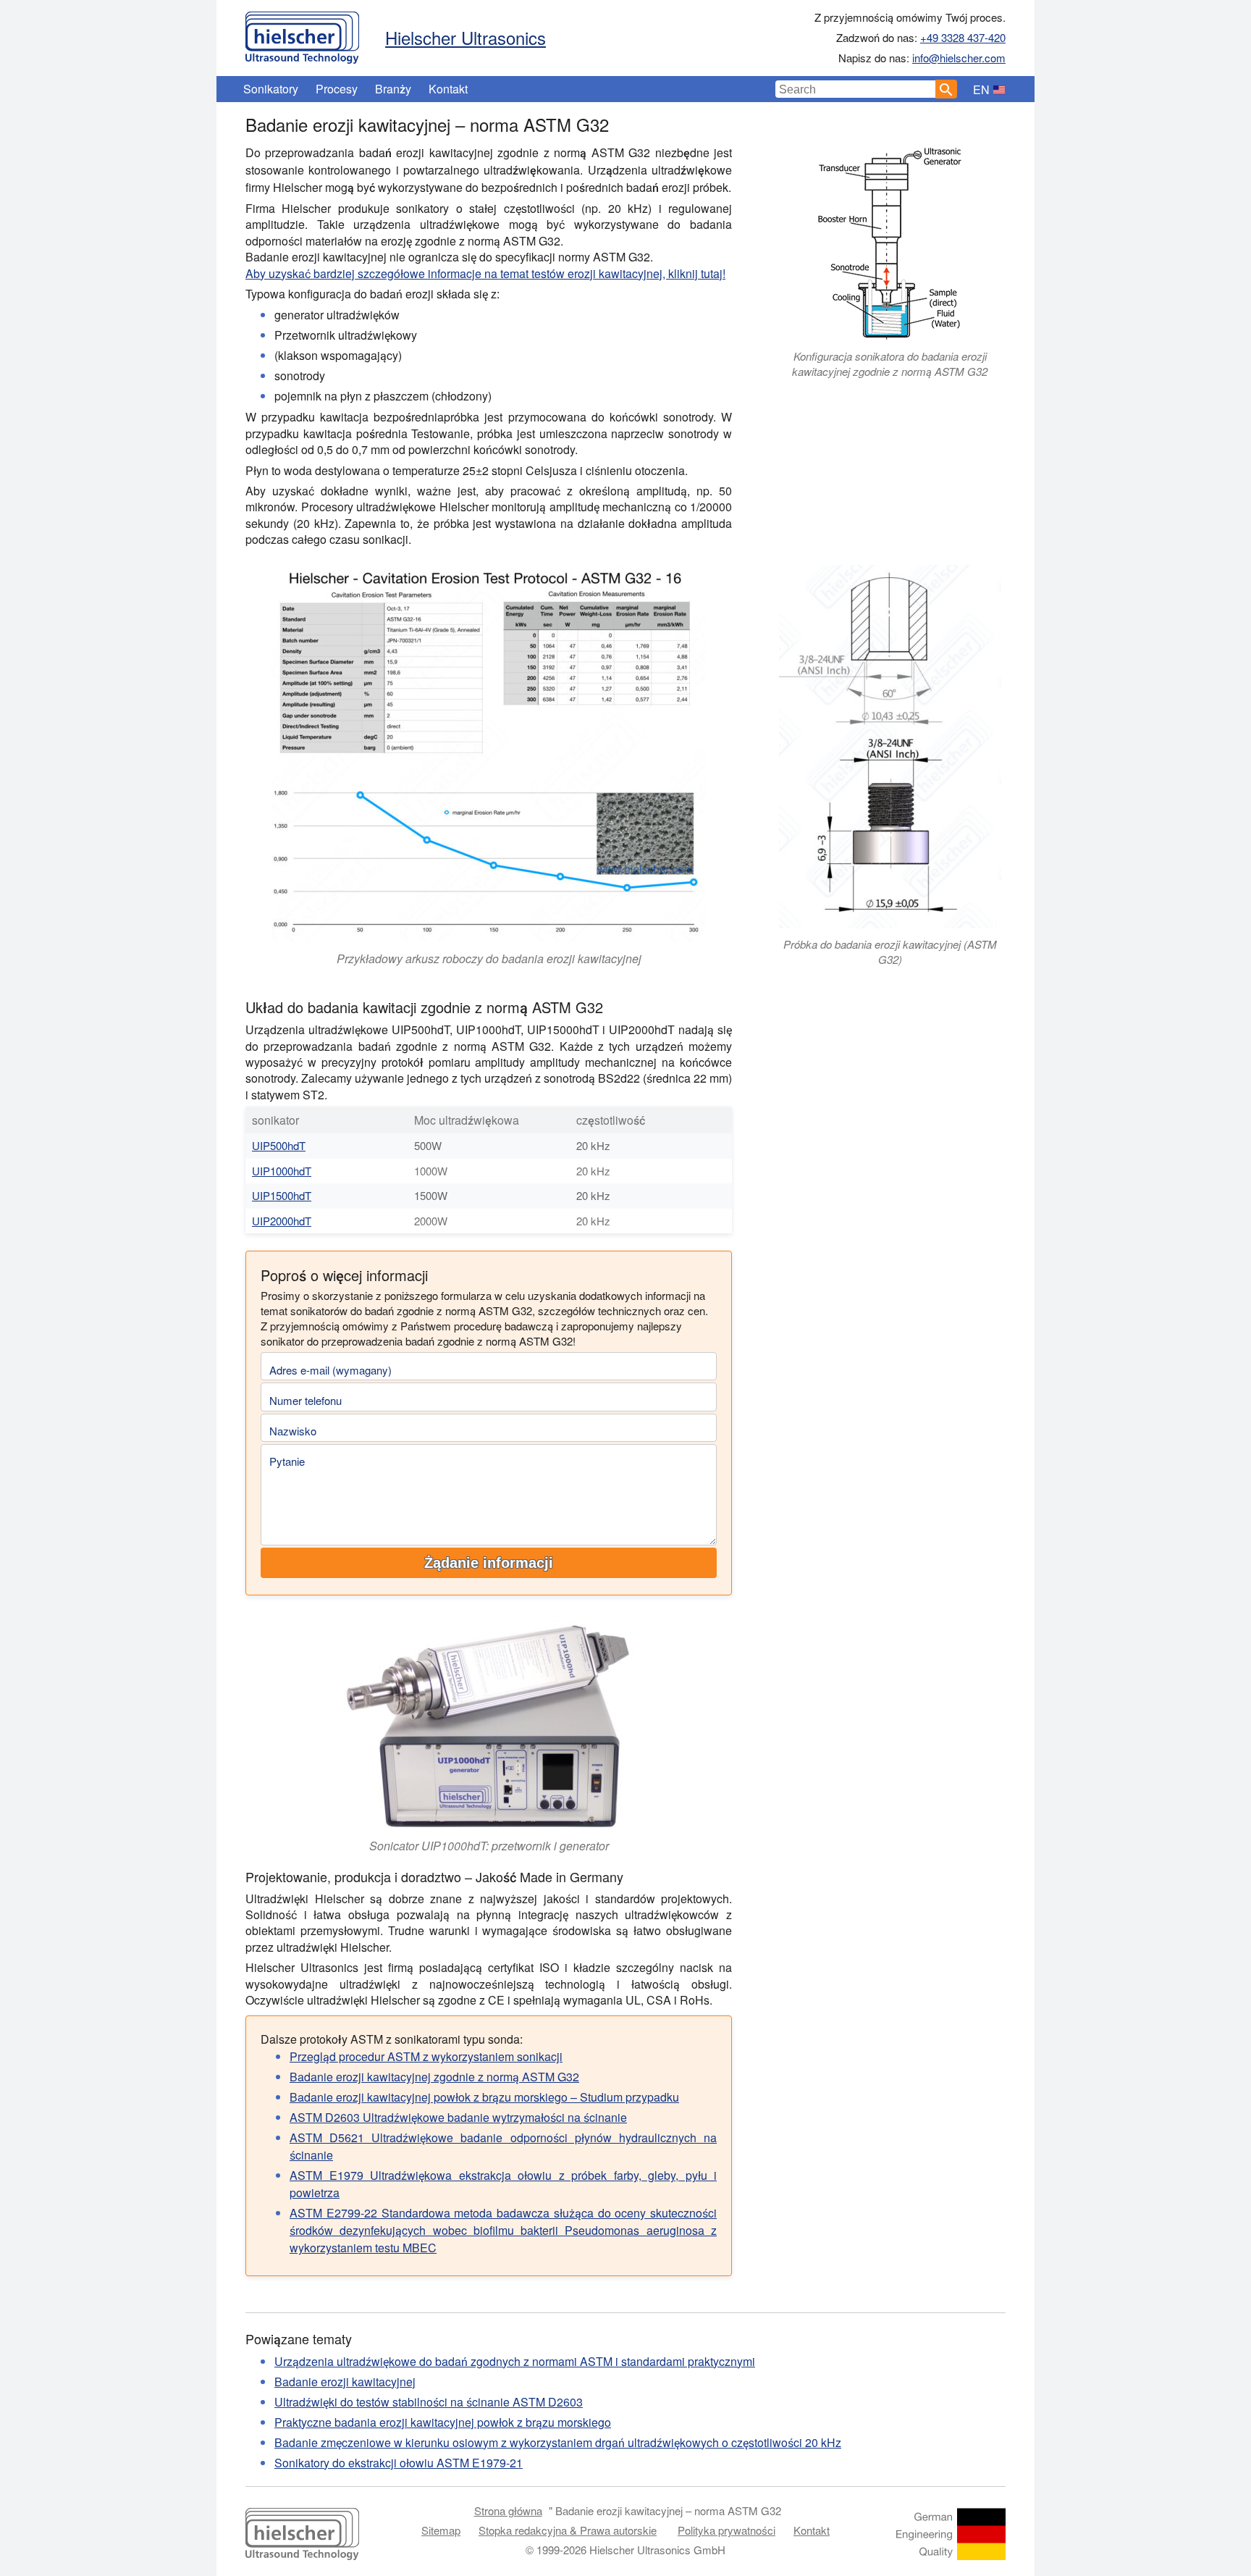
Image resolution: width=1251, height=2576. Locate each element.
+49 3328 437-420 (963, 37)
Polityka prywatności (726, 2530)
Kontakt (448, 89)
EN (981, 89)
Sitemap (441, 2530)
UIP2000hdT (282, 1221)
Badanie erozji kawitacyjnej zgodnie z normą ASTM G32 (434, 2077)
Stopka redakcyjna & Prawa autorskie (568, 2530)
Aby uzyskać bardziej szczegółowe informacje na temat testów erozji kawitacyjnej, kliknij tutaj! (485, 273)
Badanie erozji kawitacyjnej (345, 2382)
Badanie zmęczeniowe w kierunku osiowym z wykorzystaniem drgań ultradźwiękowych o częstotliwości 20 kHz (558, 2442)
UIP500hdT (279, 1145)
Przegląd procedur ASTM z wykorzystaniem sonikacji (426, 2056)
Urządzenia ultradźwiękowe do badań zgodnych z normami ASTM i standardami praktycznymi (515, 2361)
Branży (393, 89)
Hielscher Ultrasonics (466, 37)
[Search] (946, 89)
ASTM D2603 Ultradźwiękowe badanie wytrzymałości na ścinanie (458, 2117)
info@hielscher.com (959, 58)
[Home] (302, 34)
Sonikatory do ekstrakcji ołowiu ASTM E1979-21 (399, 2463)
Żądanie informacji (489, 1563)
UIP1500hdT (282, 1195)
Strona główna (508, 2510)
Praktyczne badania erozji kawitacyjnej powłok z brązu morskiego (443, 2422)
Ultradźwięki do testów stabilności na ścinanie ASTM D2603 (429, 2402)
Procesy (337, 89)
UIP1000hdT (282, 1171)
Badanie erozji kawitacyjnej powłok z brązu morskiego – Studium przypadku (484, 2097)
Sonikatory (271, 89)
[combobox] (856, 89)
